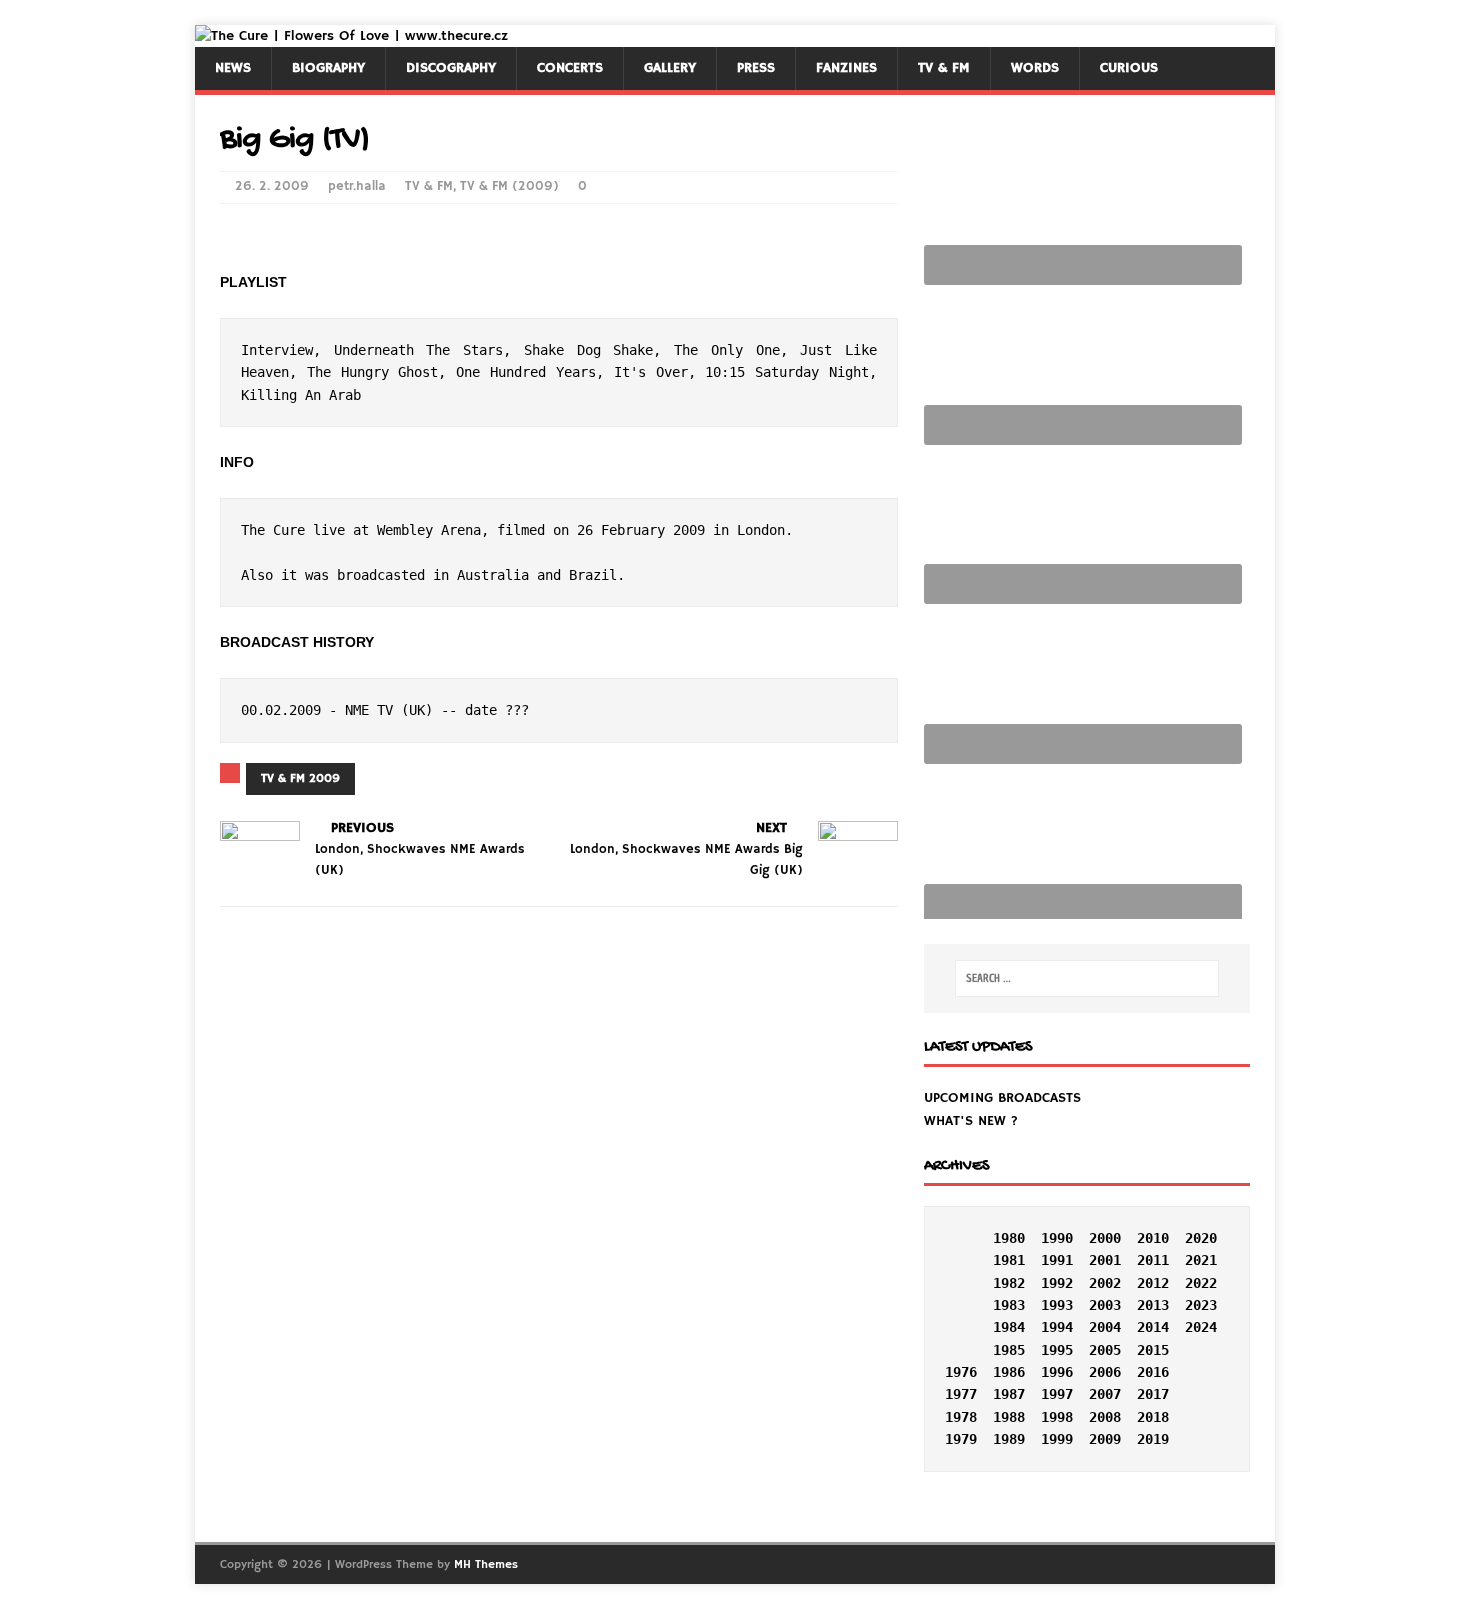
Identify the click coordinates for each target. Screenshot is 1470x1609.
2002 (1105, 1283)
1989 (1009, 1439)
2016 (1153, 1372)
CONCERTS (570, 68)
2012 (1153, 1283)
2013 (1153, 1305)
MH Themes (486, 1564)
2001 (1105, 1260)
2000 (1105, 1238)
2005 (1105, 1350)
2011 (1153, 1260)
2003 (1105, 1305)
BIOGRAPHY (328, 68)
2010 (1153, 1238)
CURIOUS (1129, 68)
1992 (1057, 1283)
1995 (1057, 1350)
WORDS (1035, 68)
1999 (1057, 1439)
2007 (1105, 1394)
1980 (1009, 1238)
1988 (1009, 1417)
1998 (1057, 1417)
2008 (1105, 1417)
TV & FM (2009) (509, 186)
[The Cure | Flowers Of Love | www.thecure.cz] (351, 36)
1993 (1057, 1305)
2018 (1153, 1417)
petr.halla (357, 186)
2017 (1153, 1394)
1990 (1057, 1238)
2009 (1105, 1439)
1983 (1009, 1305)
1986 (1009, 1372)
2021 (1201, 1260)
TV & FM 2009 (300, 778)
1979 (961, 1439)
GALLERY (670, 68)
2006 (1105, 1372)
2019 (1153, 1439)
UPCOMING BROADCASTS (1002, 1098)
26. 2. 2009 (272, 186)
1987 (1009, 1394)
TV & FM (944, 68)
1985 (1009, 1350)
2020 (1201, 1238)
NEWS (233, 68)
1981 (1009, 1260)
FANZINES (846, 68)
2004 (1105, 1327)
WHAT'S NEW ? (971, 1121)
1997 (1057, 1394)
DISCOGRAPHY (451, 68)
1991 (1057, 1260)
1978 (961, 1417)
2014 (1153, 1327)
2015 (1153, 1350)
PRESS (756, 68)
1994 (1057, 1327)
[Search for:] (1087, 978)
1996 (1057, 1372)
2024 (1201, 1327)
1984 (1009, 1327)
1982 (1009, 1283)
